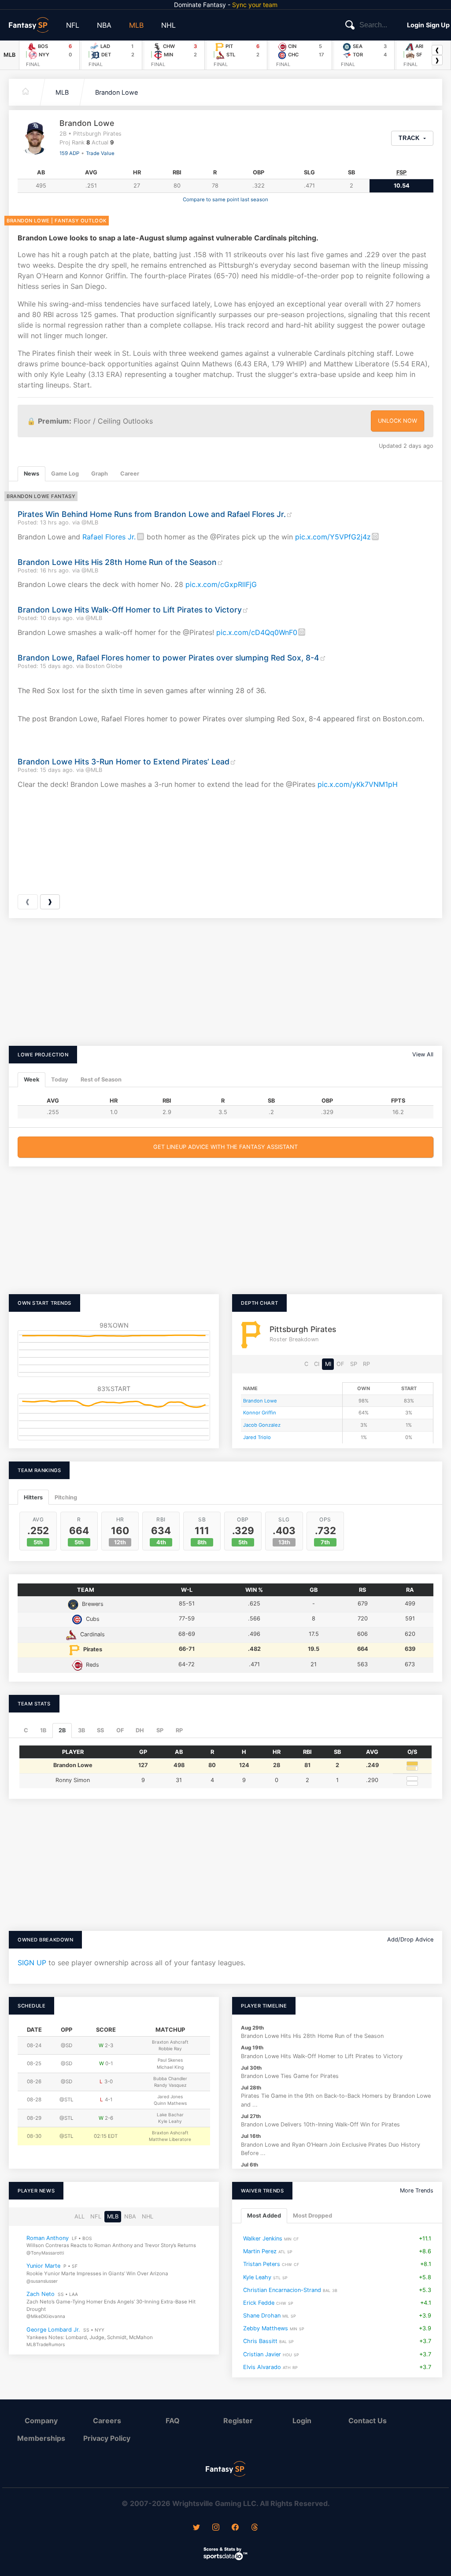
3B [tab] (81, 1730)
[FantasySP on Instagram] (216, 2528)
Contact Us (368, 2421)
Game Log (65, 474)
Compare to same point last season (225, 199)
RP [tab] (179, 1730)
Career (130, 474)
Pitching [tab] (66, 1497)
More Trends (417, 2190)
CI (317, 1364)
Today (60, 1079)
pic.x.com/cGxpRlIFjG (221, 584)
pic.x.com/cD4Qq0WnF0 (257, 632)
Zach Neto (41, 2294)
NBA (104, 25)
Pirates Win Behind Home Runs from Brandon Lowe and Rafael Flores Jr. (152, 514)
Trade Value (100, 153)
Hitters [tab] (33, 1497)
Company (41, 2421)
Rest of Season (101, 1079)
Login (416, 25)
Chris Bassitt (260, 2341)
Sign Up (438, 25)
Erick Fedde (259, 2303)
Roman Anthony (48, 2238)
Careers (107, 2421)
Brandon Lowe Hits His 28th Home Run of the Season (117, 562)
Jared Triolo (257, 1437)
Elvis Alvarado (262, 2367)
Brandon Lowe (116, 92)
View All (423, 1054)
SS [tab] (100, 1730)
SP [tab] (160, 1730)
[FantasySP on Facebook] (235, 2528)
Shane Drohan (262, 2316)
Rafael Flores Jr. (109, 537)
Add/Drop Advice (410, 1939)
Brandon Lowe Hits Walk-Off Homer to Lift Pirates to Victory (130, 610)
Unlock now (397, 421)
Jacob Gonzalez (262, 1425)
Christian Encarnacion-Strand (282, 2290)
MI (328, 1364)
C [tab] (26, 1730)
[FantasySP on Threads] (255, 2528)
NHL (168, 25)
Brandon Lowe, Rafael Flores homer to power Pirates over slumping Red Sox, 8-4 (168, 658)
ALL (79, 2216)
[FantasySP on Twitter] (196, 2528)
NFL (73, 25)
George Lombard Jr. (53, 2330)
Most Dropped (312, 2216)
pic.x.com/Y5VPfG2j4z (333, 537)
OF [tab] (120, 1730)
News (31, 474)
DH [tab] (140, 1730)
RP (366, 1364)
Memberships (41, 2438)
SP (354, 1364)
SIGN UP (32, 1963)
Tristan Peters (262, 2264)
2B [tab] (62, 1730)
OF (340, 1364)
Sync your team (255, 5)
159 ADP (69, 153)
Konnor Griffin (260, 1413)
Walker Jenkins (263, 2238)
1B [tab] (43, 1730)
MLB (136, 25)
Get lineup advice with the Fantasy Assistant (225, 1147)
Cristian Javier (262, 2354)
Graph (100, 474)
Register (238, 2421)
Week (31, 1079)
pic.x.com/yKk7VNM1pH (358, 784)
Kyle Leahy (257, 2277)
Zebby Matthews (266, 2328)
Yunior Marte (43, 2266)
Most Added (264, 2216)
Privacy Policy (107, 2438)
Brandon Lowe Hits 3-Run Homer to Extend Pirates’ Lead (124, 762)
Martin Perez (260, 2251)
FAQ (173, 2421)
